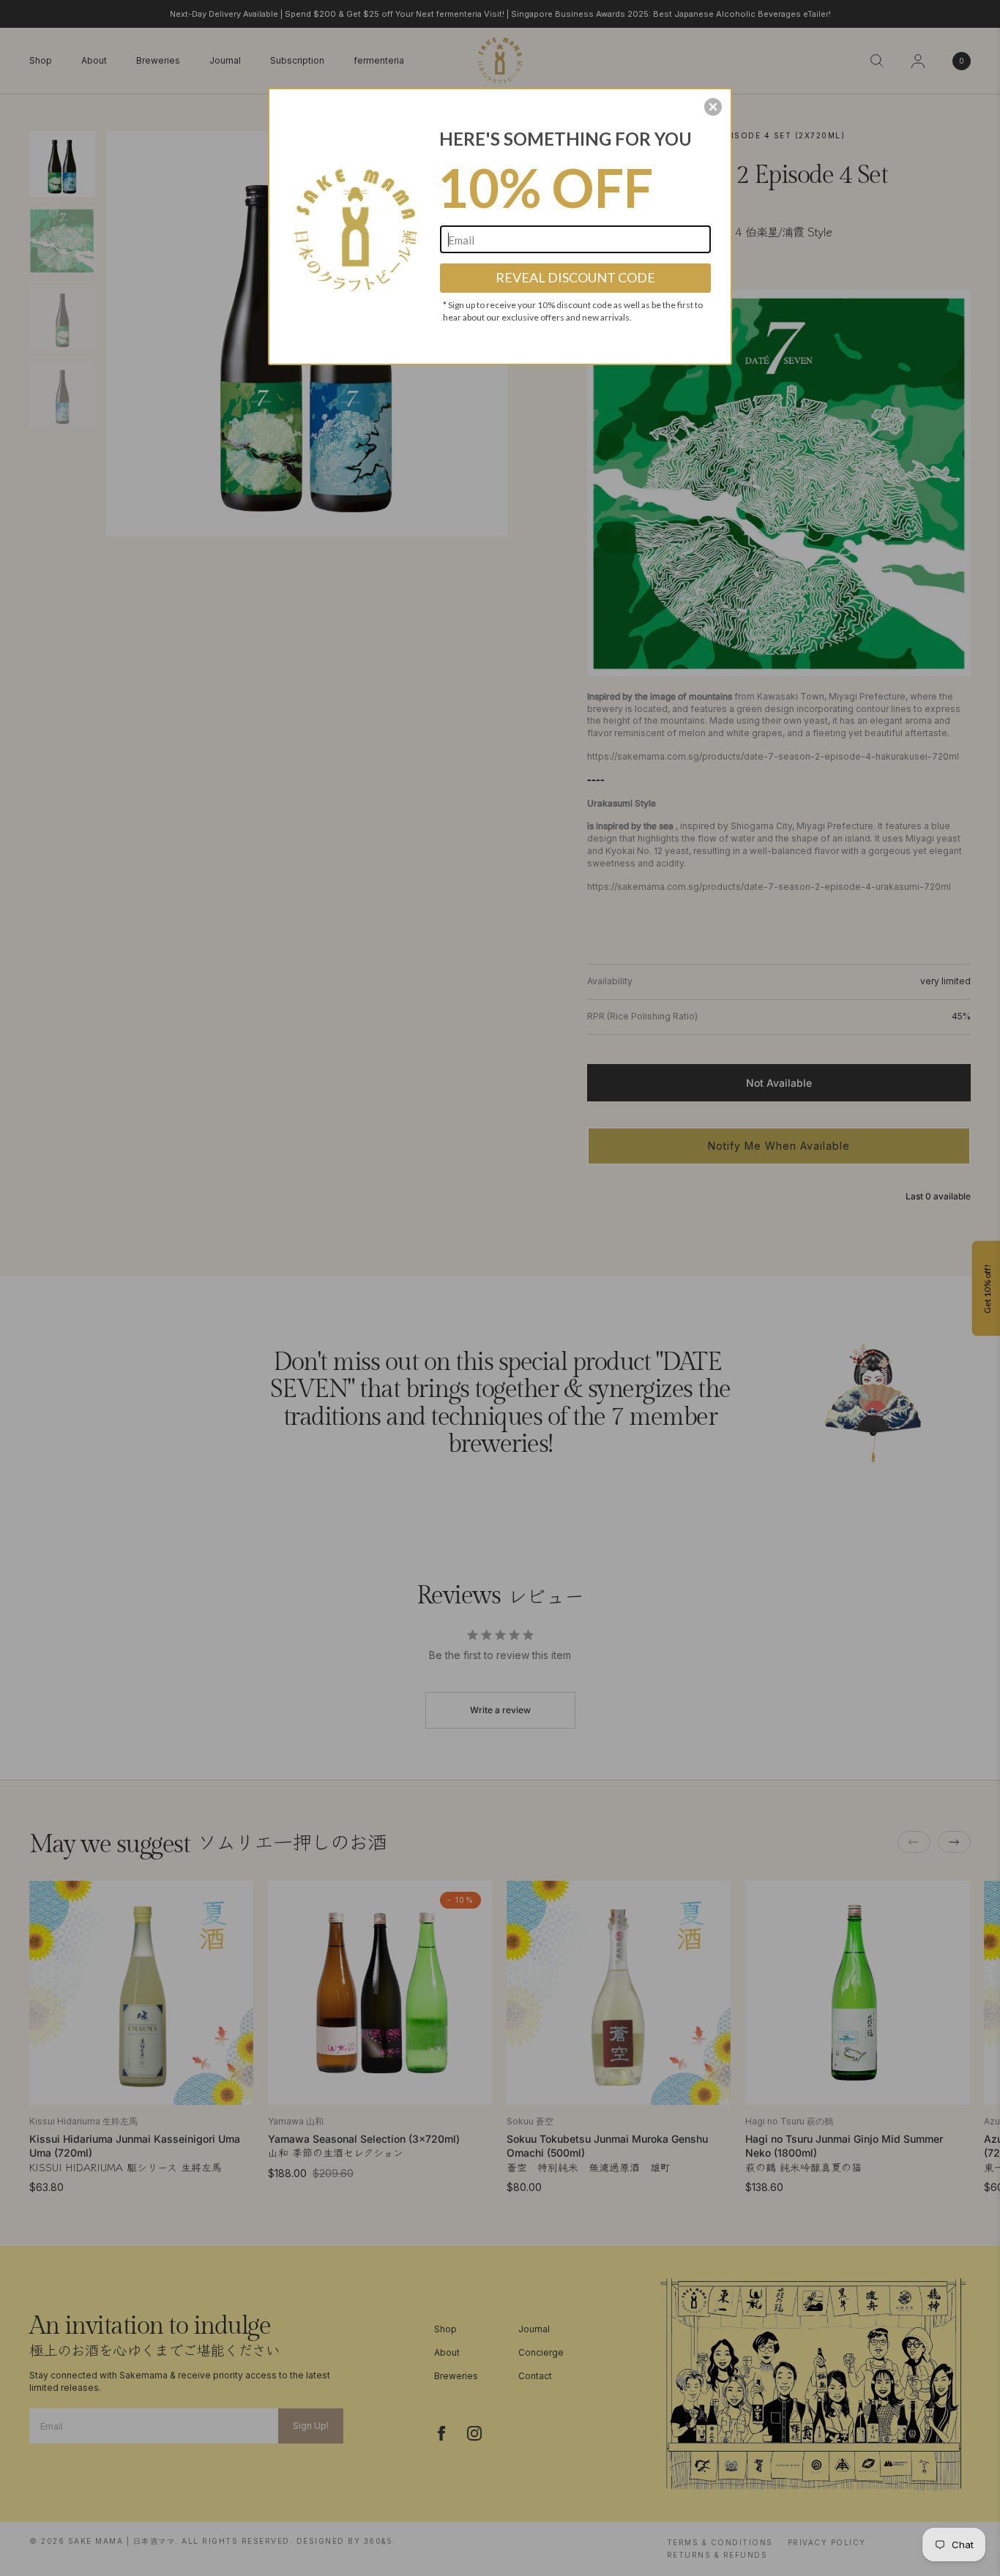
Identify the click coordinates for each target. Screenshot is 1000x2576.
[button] (713, 107)
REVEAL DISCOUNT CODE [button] (575, 277)
